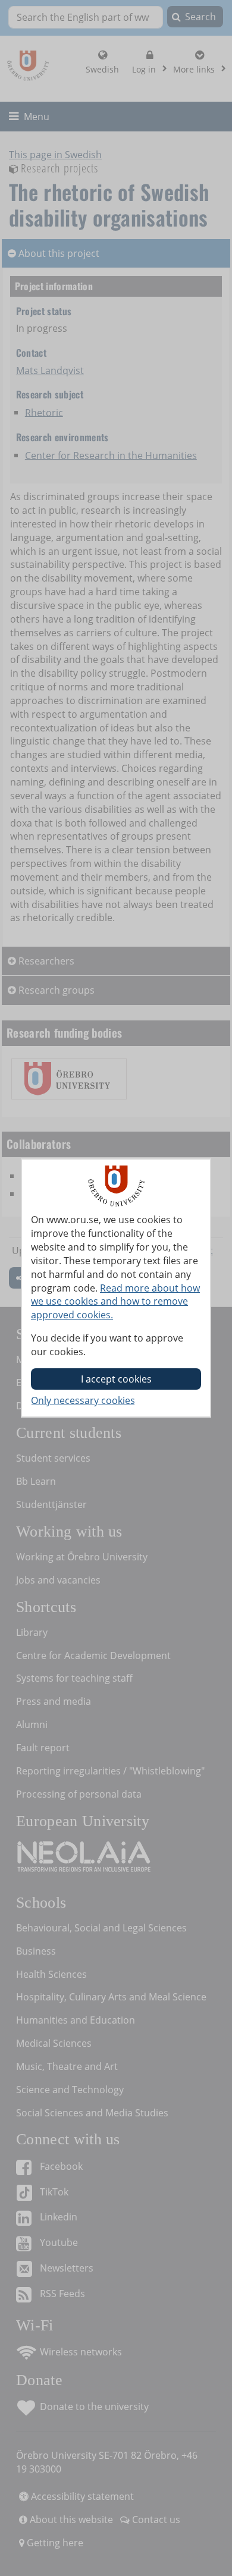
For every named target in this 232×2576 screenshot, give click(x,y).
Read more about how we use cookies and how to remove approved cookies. (115, 1302)
